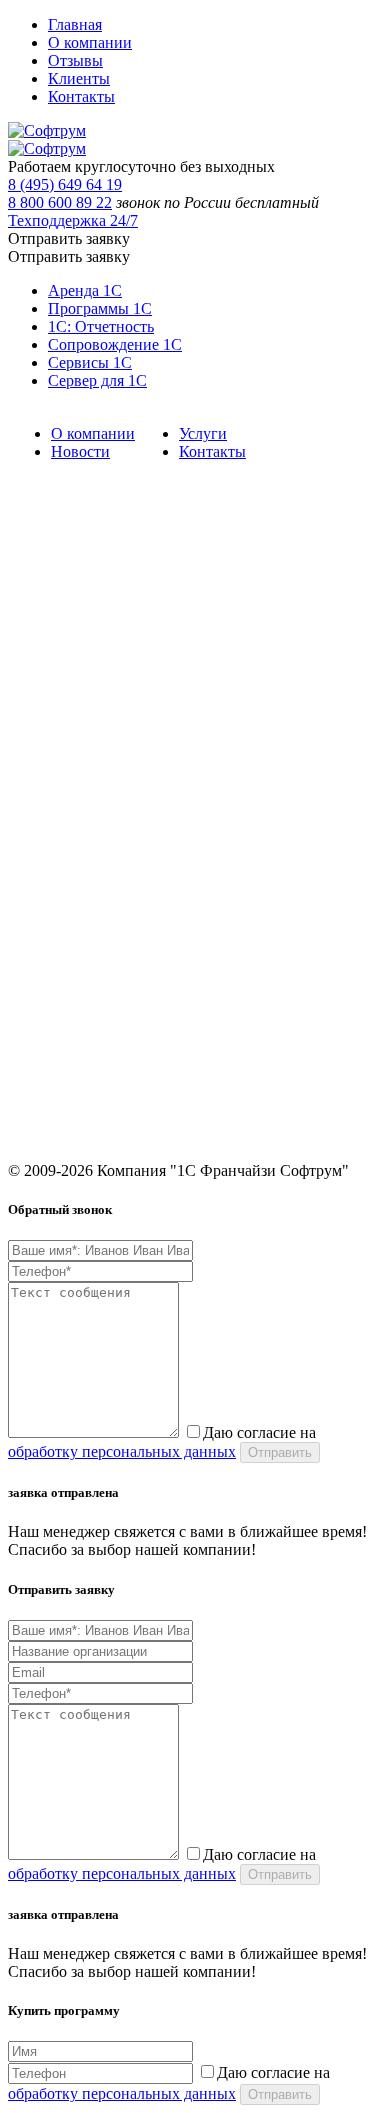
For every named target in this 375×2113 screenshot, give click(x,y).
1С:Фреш (35, 910)
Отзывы (75, 60)
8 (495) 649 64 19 (65, 184)
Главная (75, 24)
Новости (80, 451)
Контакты (81, 96)
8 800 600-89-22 (55, 1037)
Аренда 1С (85, 290)
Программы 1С (100, 308)
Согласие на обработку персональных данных (145, 938)
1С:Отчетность (52, 754)
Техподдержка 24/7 (73, 220)
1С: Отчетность (101, 326)
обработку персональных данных (122, 1451)
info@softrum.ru (56, 1085)
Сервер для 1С (97, 380)
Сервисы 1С (90, 362)
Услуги (203, 433)
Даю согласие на (162, 1442)
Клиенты (79, 78)
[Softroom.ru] (47, 130)
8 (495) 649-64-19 (60, 1009)
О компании (90, 42)
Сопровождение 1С (115, 344)
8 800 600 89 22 (60, 202)
